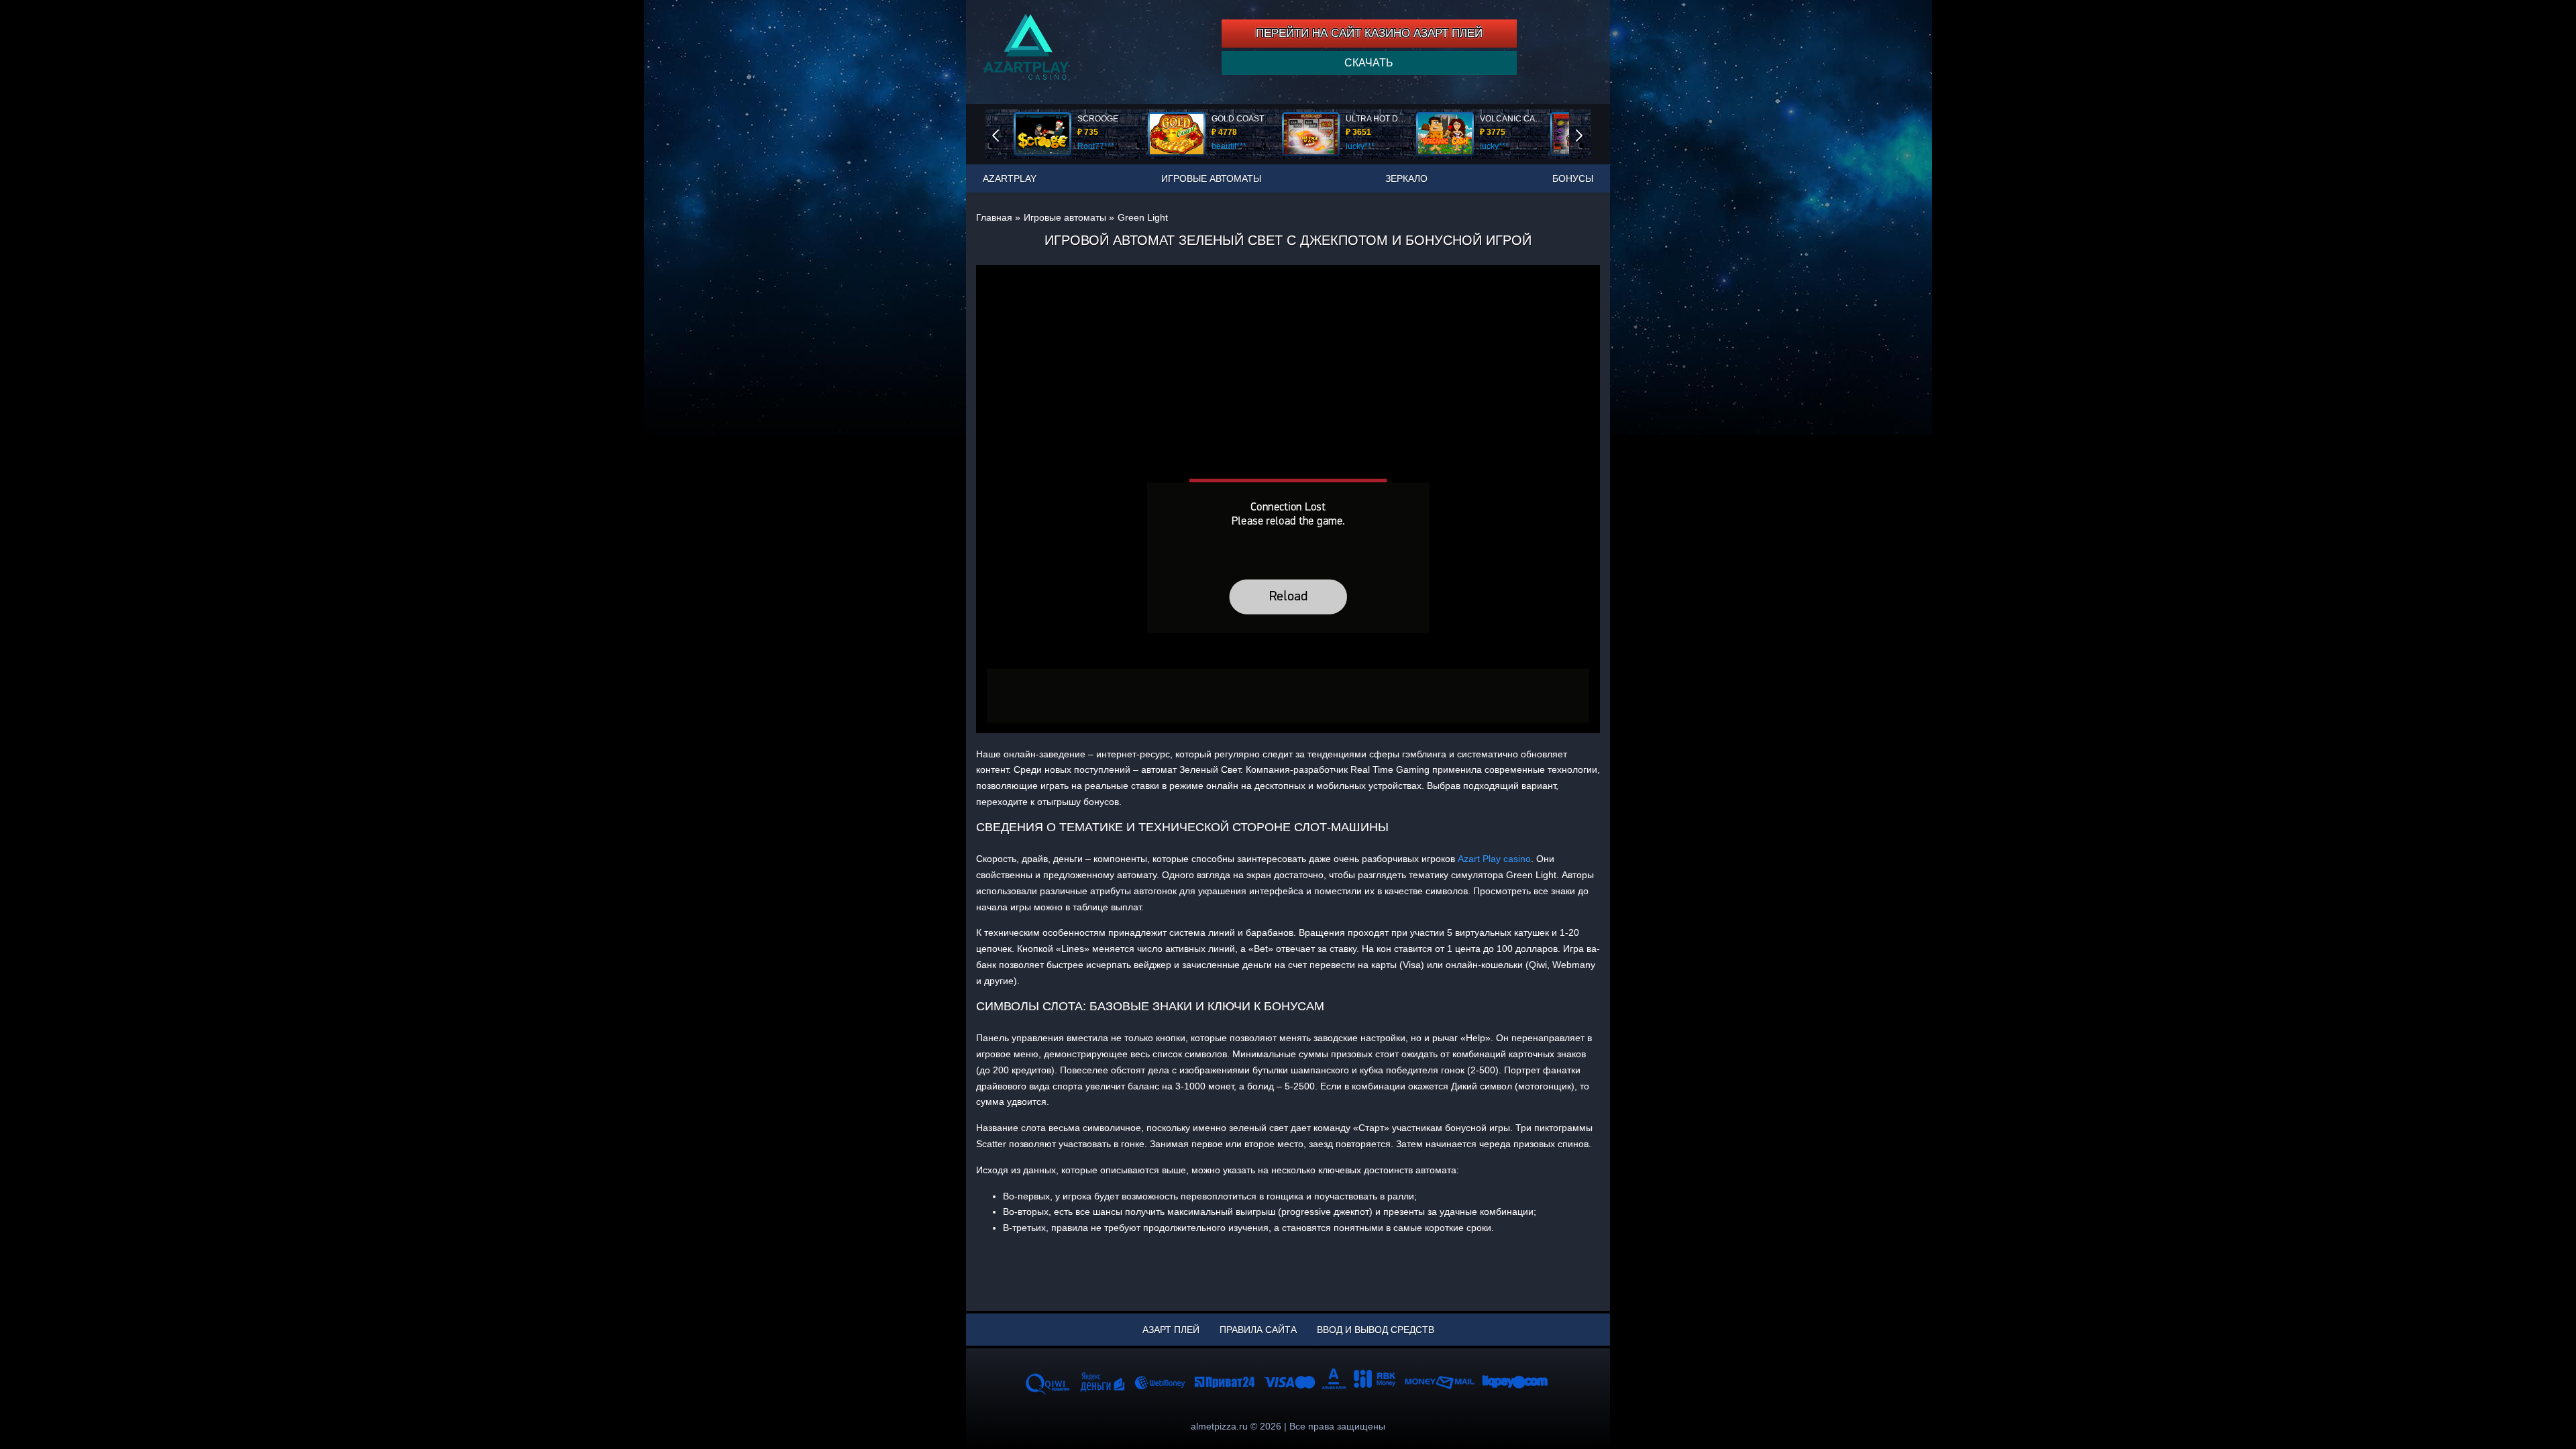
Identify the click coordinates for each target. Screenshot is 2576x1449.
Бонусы (1573, 178)
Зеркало (1406, 178)
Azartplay (1010, 178)
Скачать (1369, 63)
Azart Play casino (1494, 859)
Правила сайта (1258, 1330)
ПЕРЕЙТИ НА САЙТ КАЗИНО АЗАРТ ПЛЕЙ (1369, 33)
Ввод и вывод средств (1376, 1330)
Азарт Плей (1171, 1330)
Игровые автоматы (1211, 178)
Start (1589, 134)
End (1005, 134)
